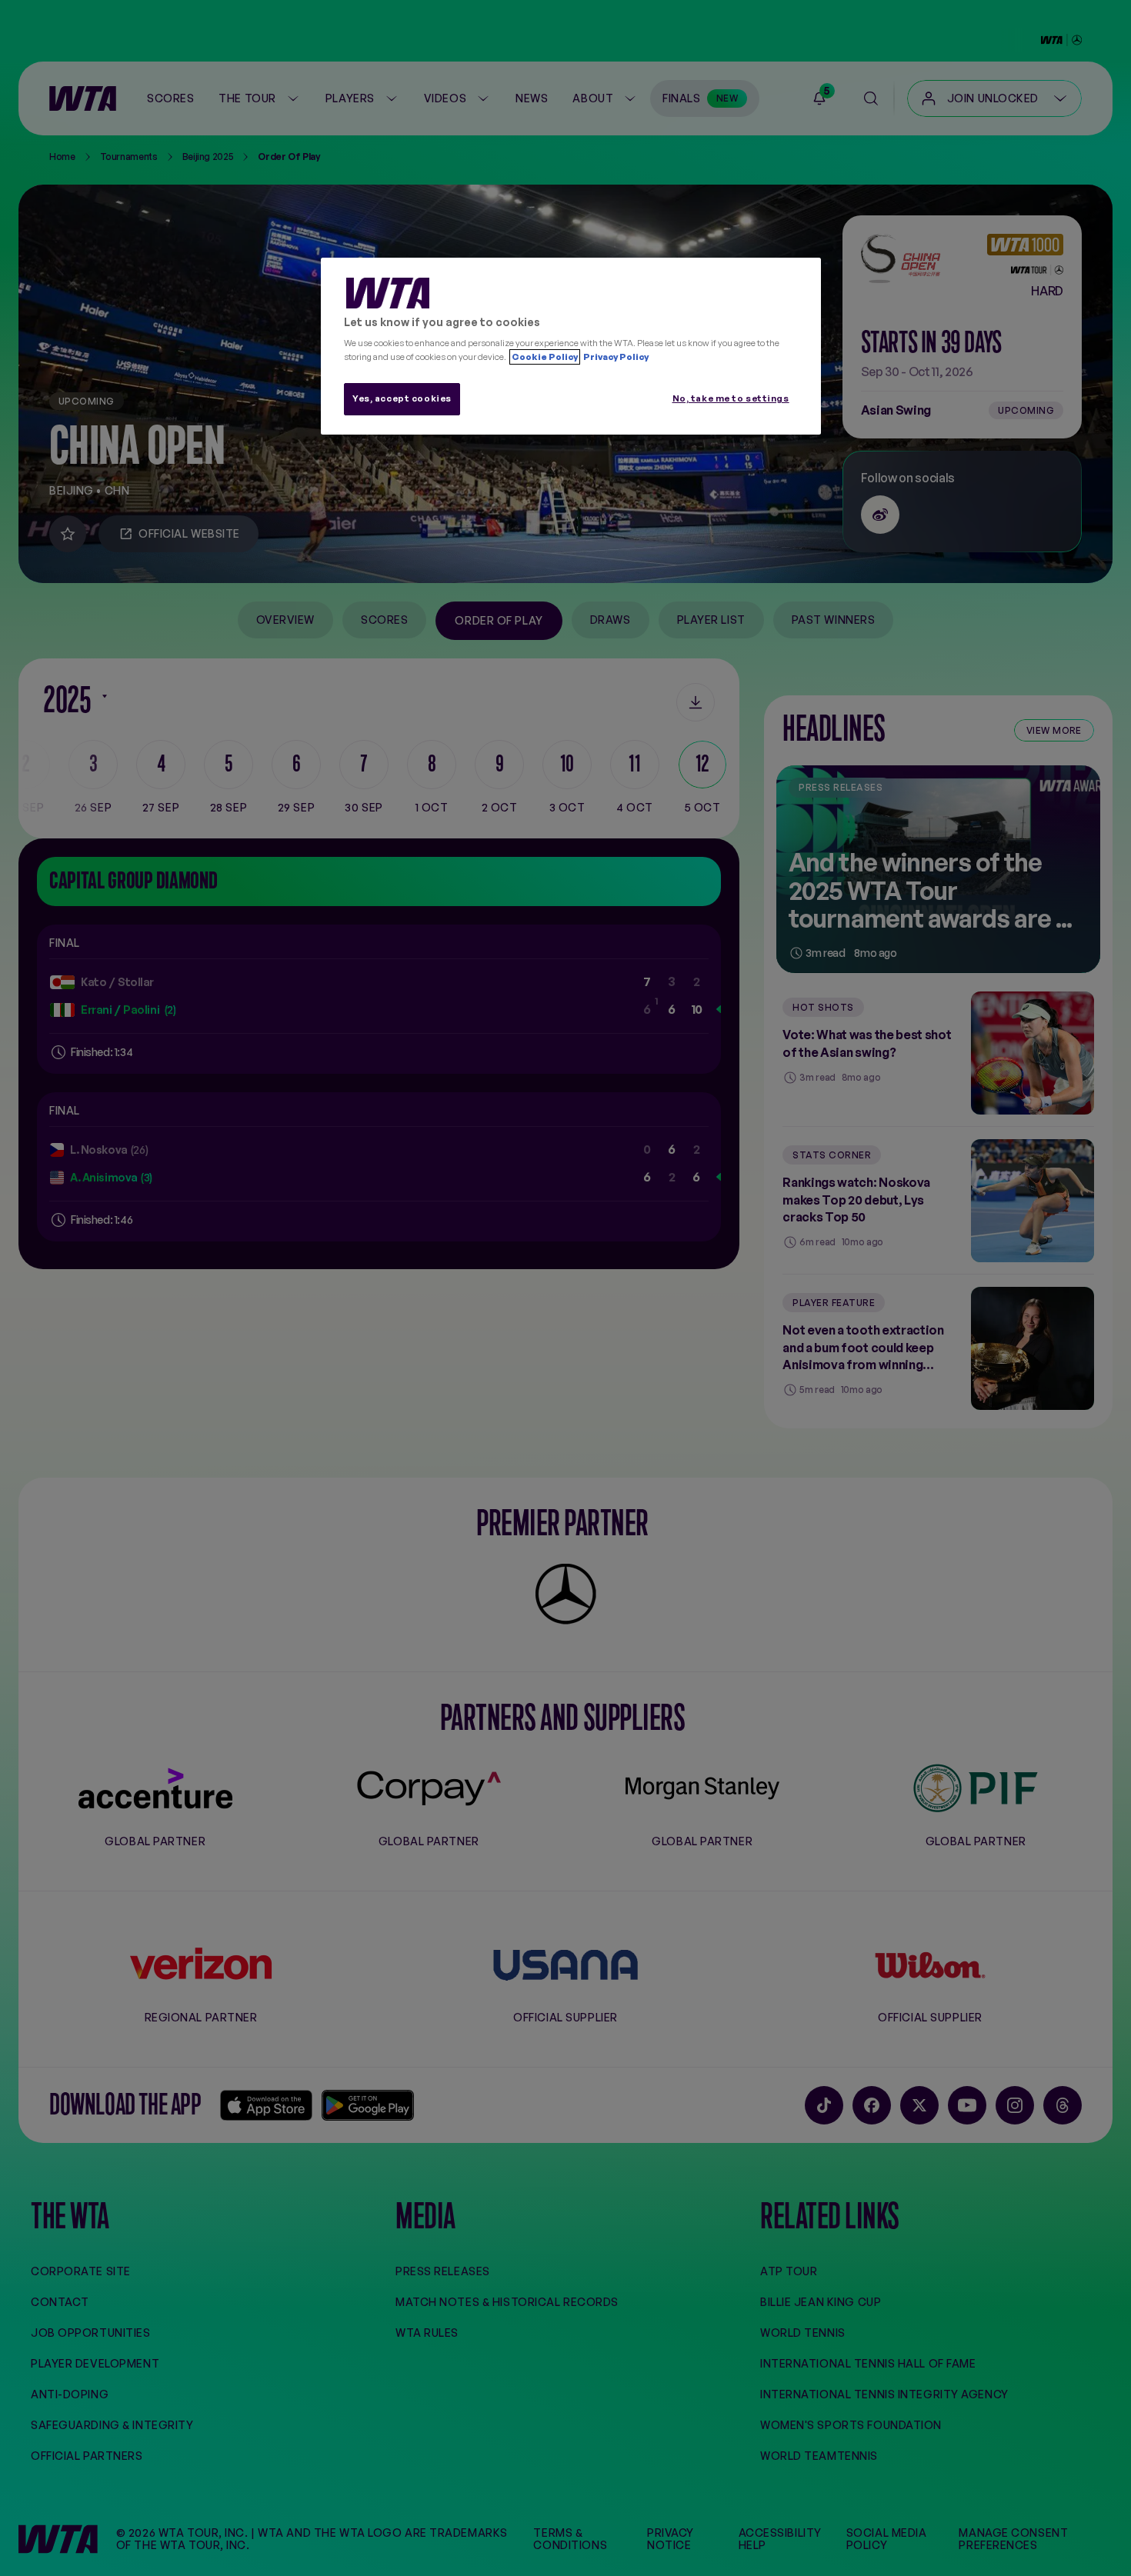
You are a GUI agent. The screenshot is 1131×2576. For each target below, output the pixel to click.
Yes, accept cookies (402, 398)
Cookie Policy (545, 357)
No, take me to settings (731, 398)
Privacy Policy (615, 357)
